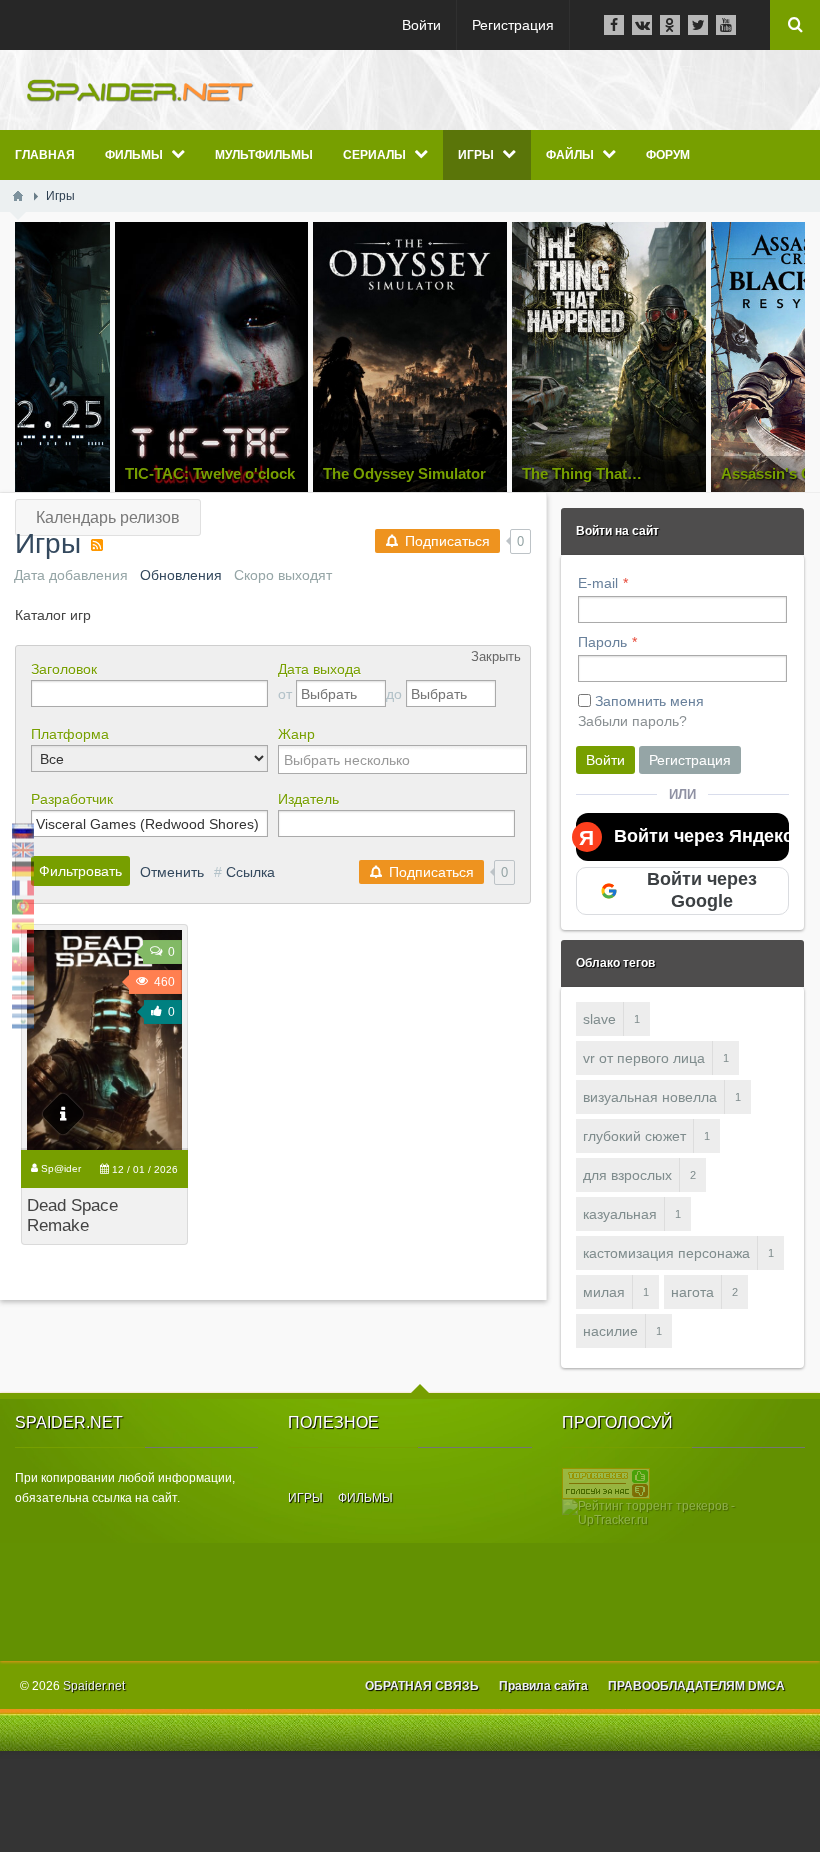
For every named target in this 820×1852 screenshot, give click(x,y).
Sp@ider (61, 1168)
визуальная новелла (650, 1097)
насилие (610, 1331)
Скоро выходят (283, 575)
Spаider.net (94, 1686)
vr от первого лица (644, 1058)
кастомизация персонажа (666, 1253)
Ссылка (250, 872)
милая (604, 1292)
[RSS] (97, 545)
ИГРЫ (305, 1498)
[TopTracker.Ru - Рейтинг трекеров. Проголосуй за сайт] (606, 1483)
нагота (692, 1292)
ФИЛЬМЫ (365, 1498)
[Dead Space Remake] (104, 1040)
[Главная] (18, 196)
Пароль (602, 642)
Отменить (172, 872)
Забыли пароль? (632, 721)
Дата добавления (71, 575)
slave (599, 1019)
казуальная (620, 1214)
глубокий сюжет (634, 1136)
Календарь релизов (108, 517)
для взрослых (627, 1175)
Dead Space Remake (72, 1215)
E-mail (598, 583)
